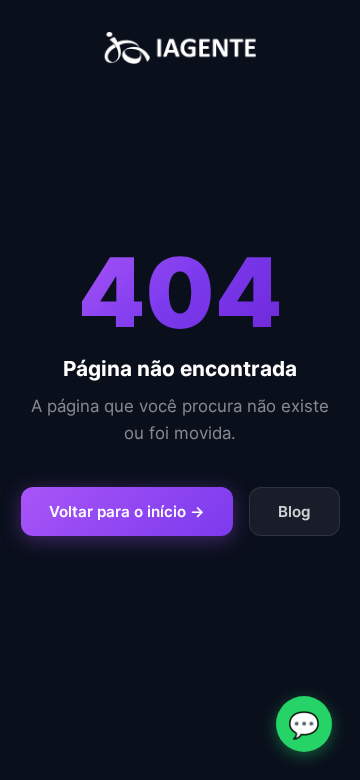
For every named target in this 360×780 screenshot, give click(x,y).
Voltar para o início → (127, 511)
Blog (294, 511)
